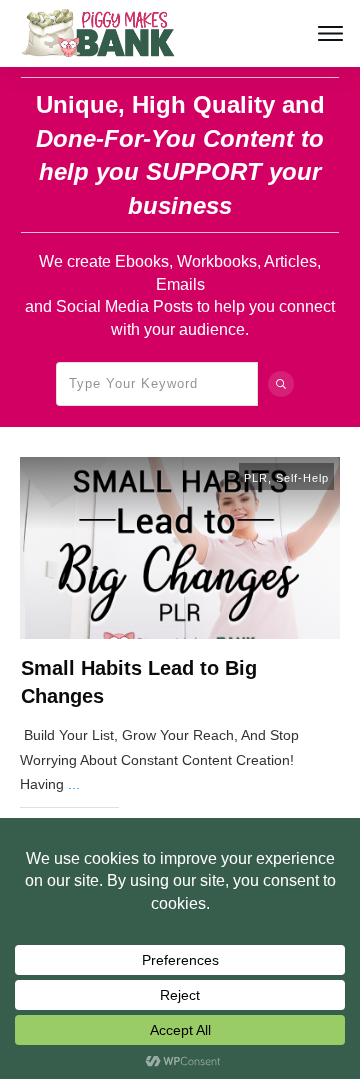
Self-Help (302, 478)
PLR (256, 478)
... (74, 784)
